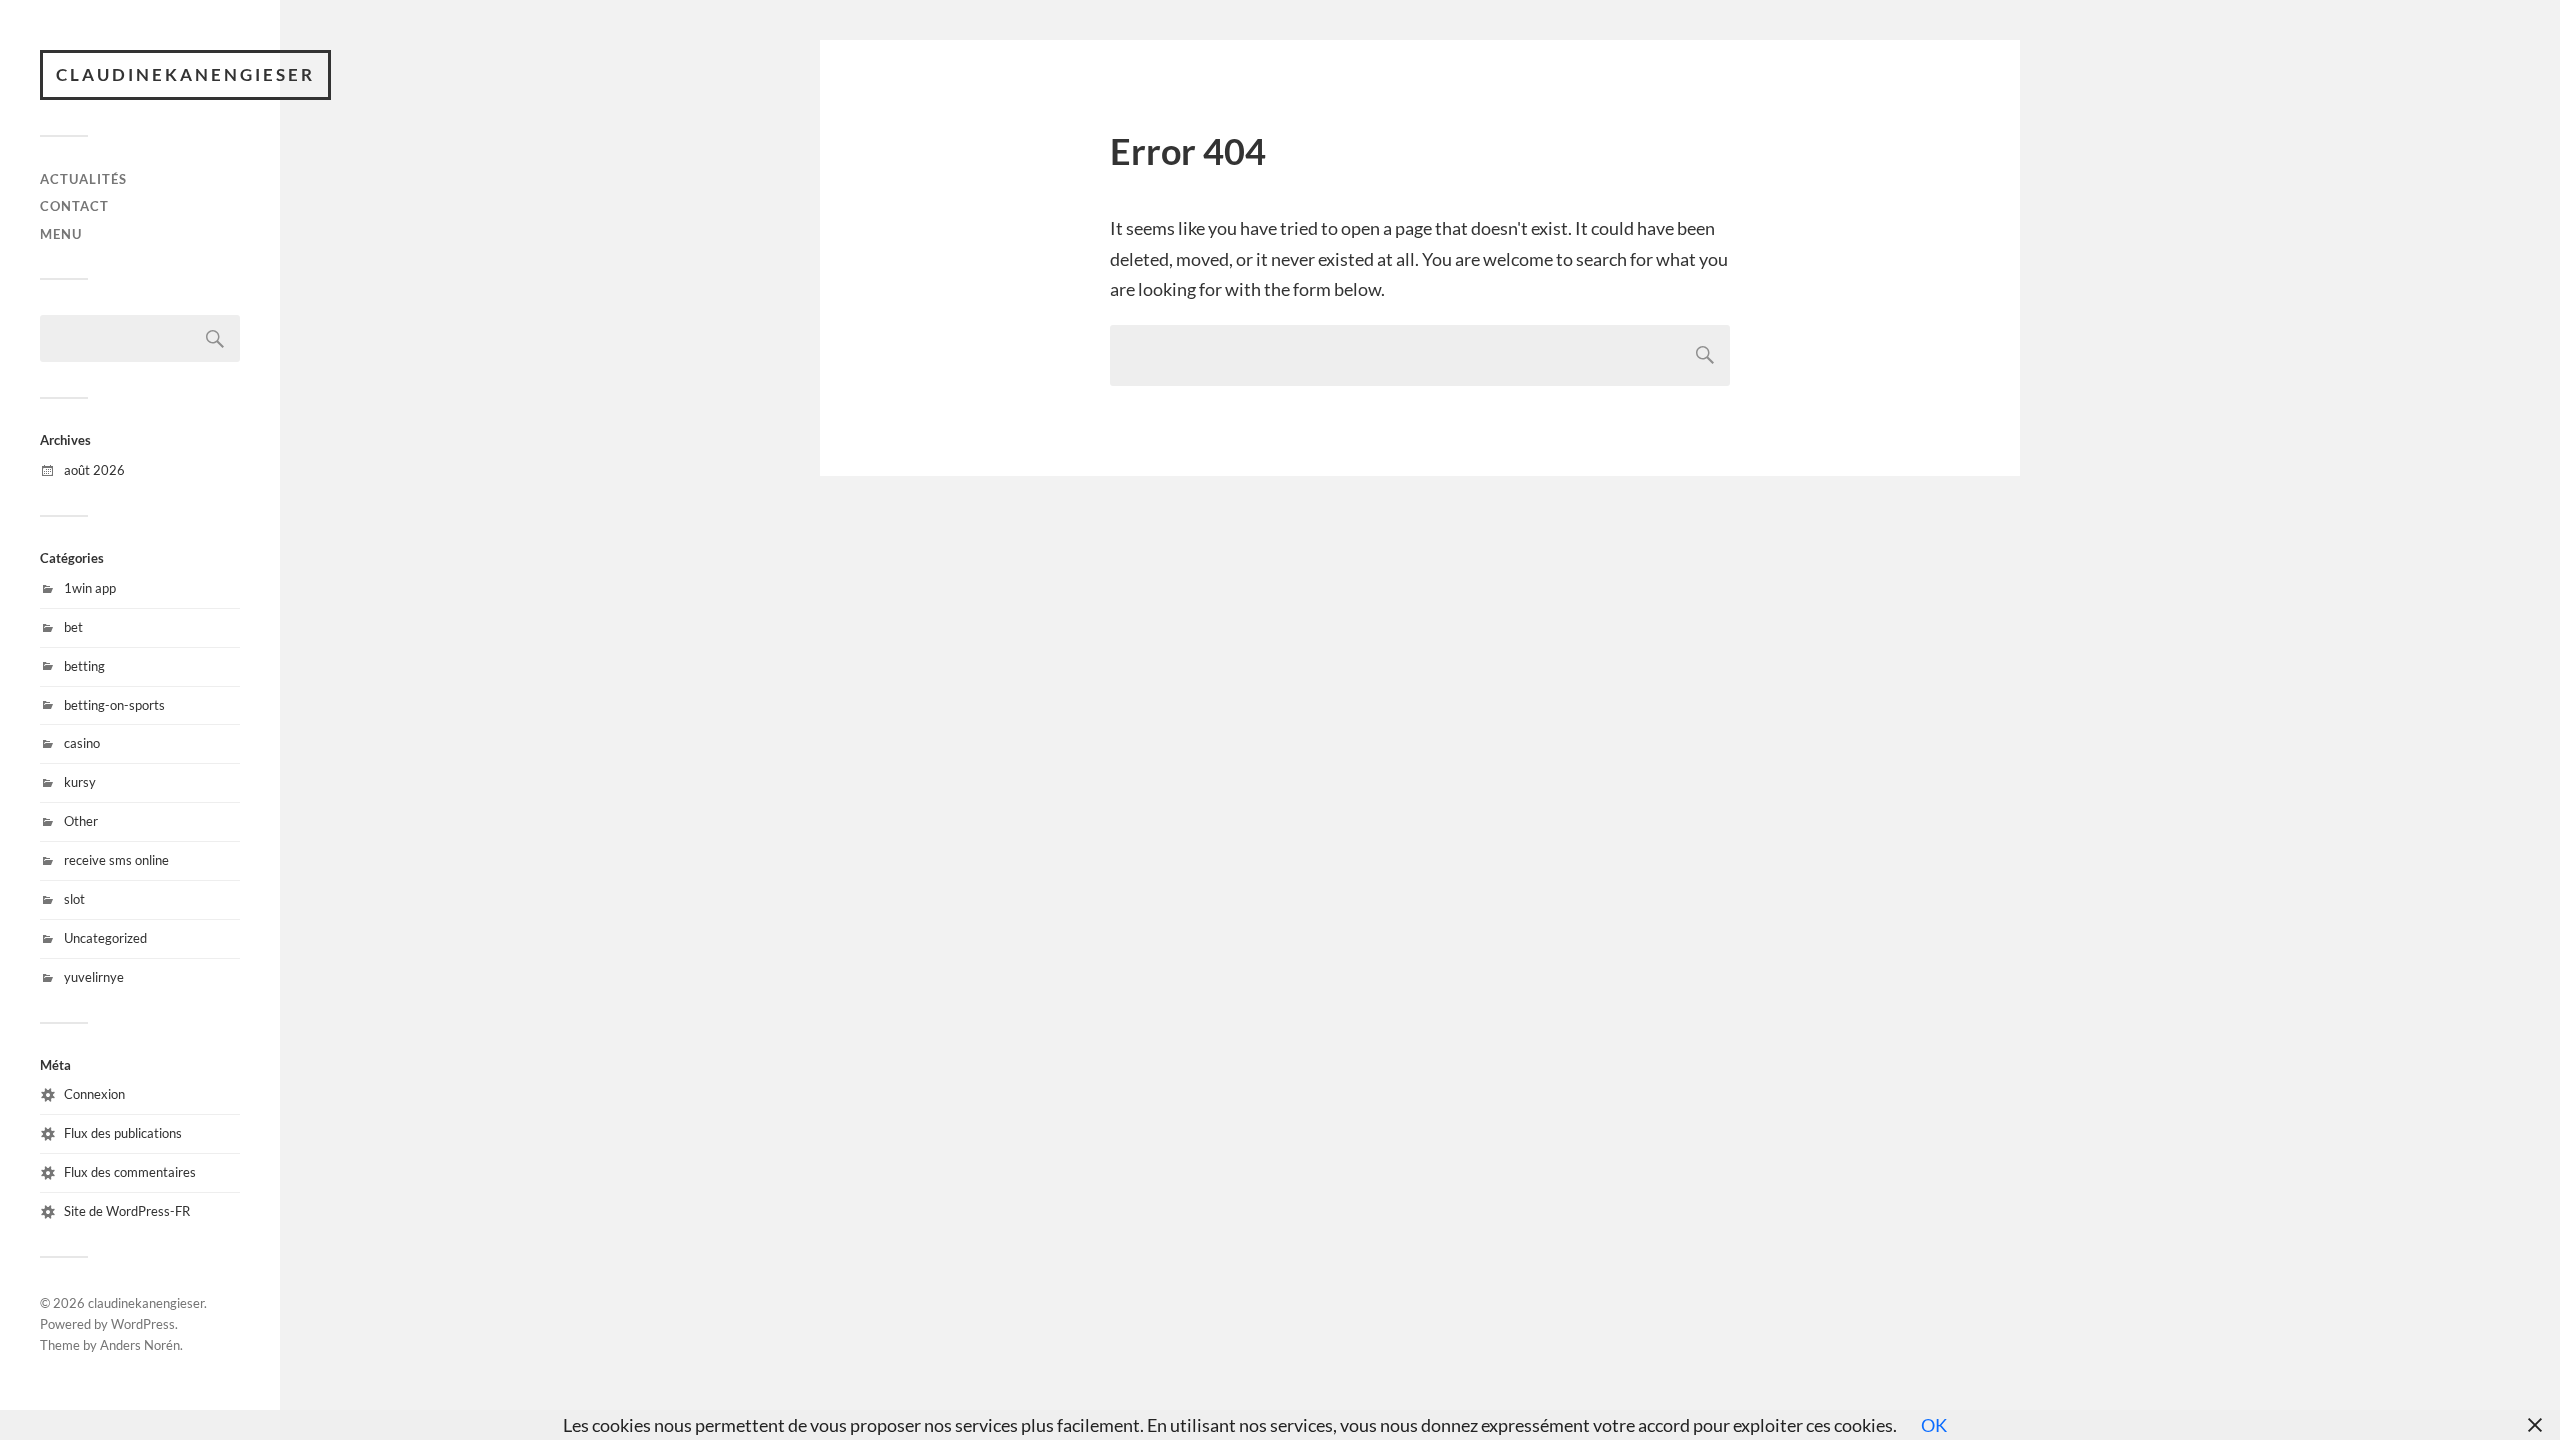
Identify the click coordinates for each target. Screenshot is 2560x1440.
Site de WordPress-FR (127, 1211)
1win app (90, 588)
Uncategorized (105, 938)
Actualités (83, 179)
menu (61, 234)
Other (81, 821)
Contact (74, 206)
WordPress (143, 1324)
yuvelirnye (94, 977)
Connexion (94, 1094)
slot (74, 899)
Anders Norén (140, 1345)
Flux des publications (123, 1133)
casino (82, 743)
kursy (80, 782)
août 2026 (94, 470)
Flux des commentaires (130, 1172)
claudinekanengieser (185, 74)
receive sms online (116, 860)
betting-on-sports (114, 705)
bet (73, 627)
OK (1934, 1425)
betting (84, 666)
